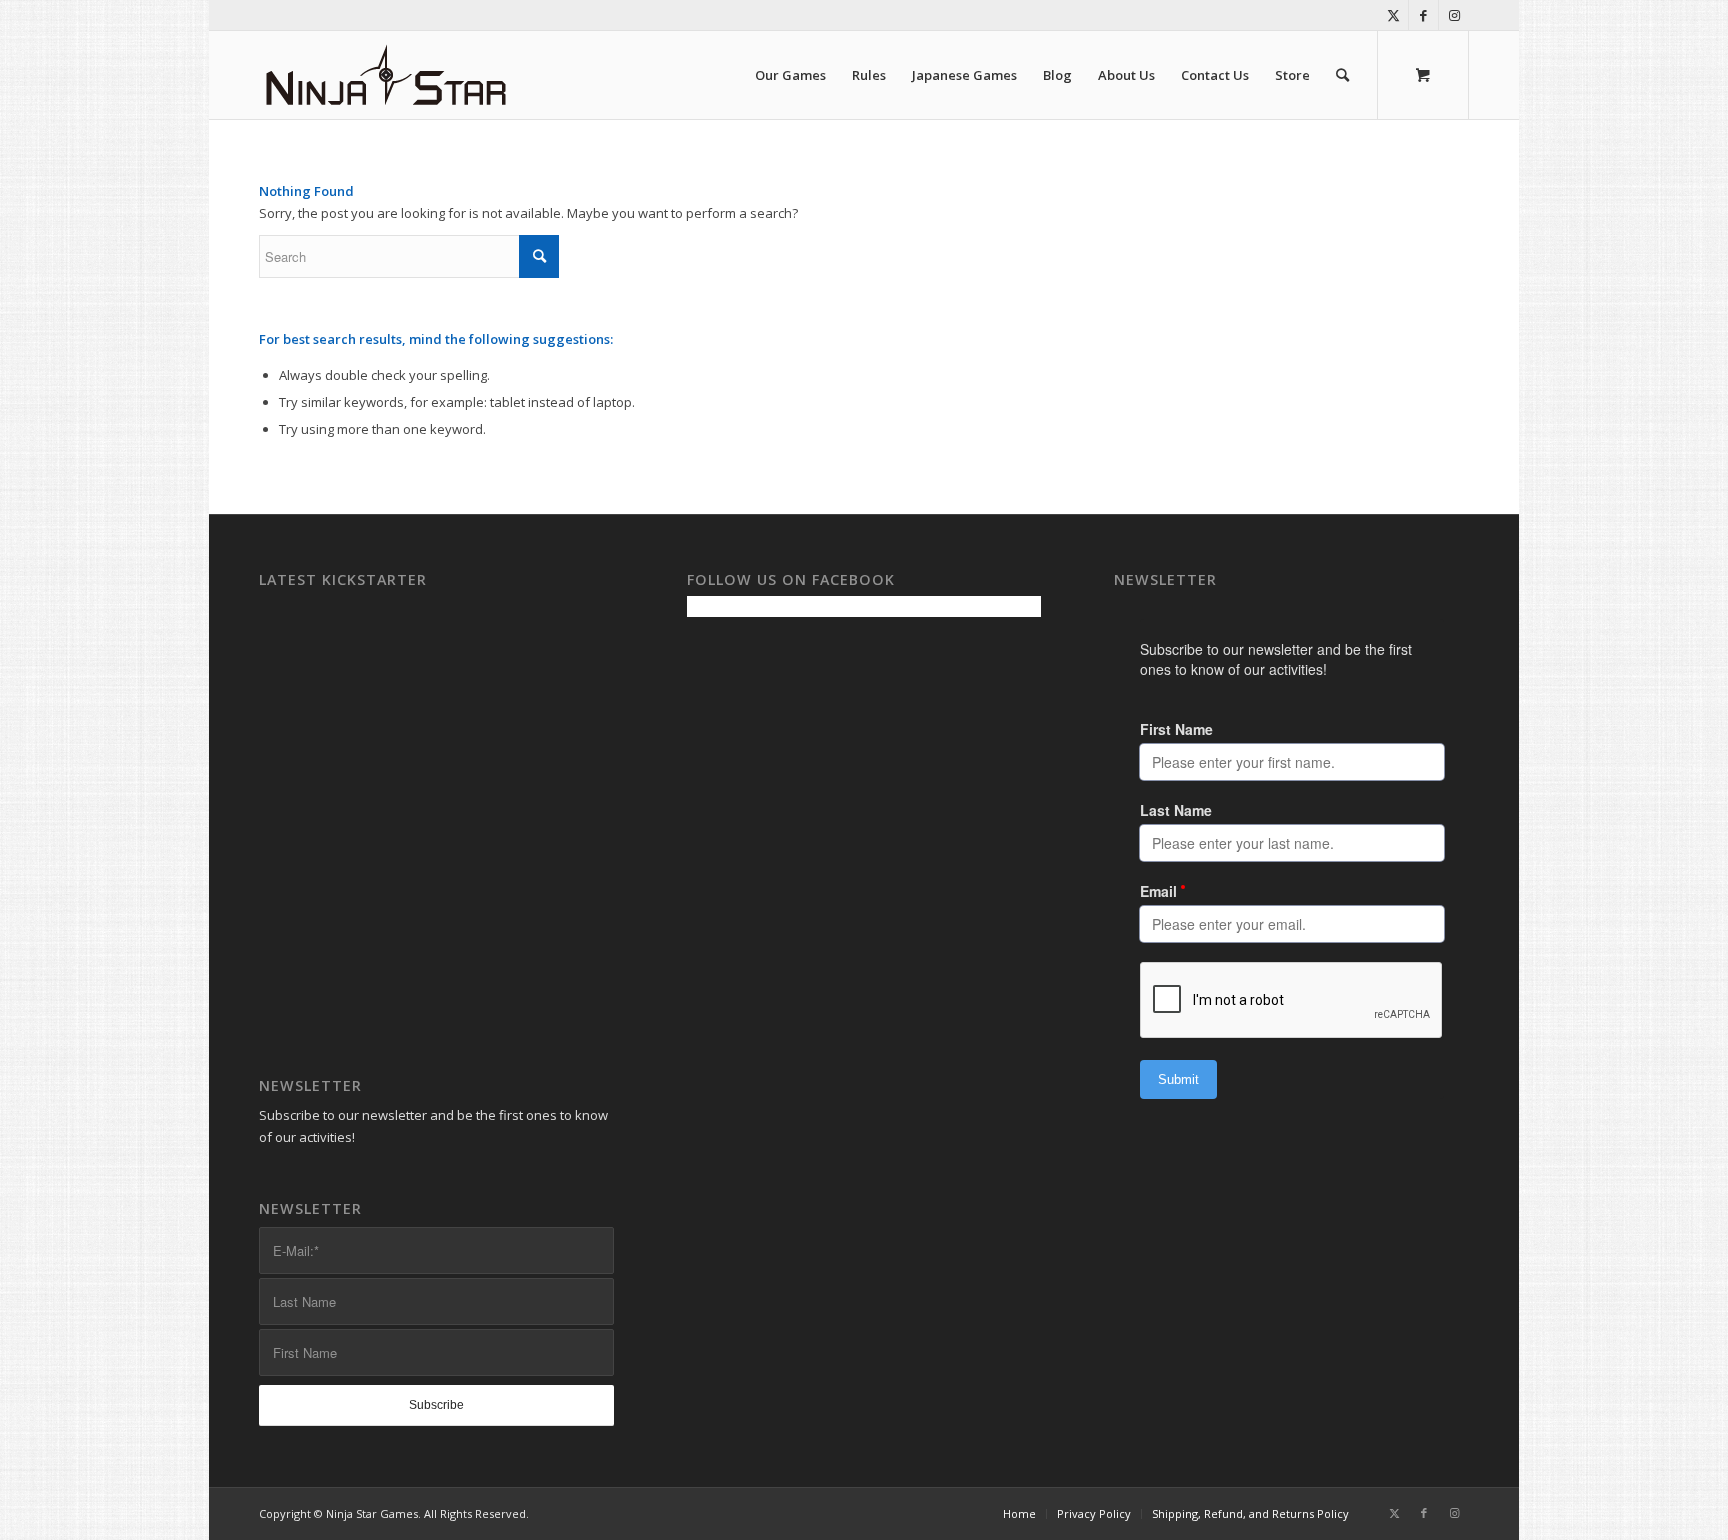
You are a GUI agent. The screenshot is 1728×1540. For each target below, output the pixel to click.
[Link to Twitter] (1393, 15)
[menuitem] (790, 75)
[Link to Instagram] (1454, 15)
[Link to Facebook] (1423, 15)
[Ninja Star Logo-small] (386, 75)
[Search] (1342, 75)
